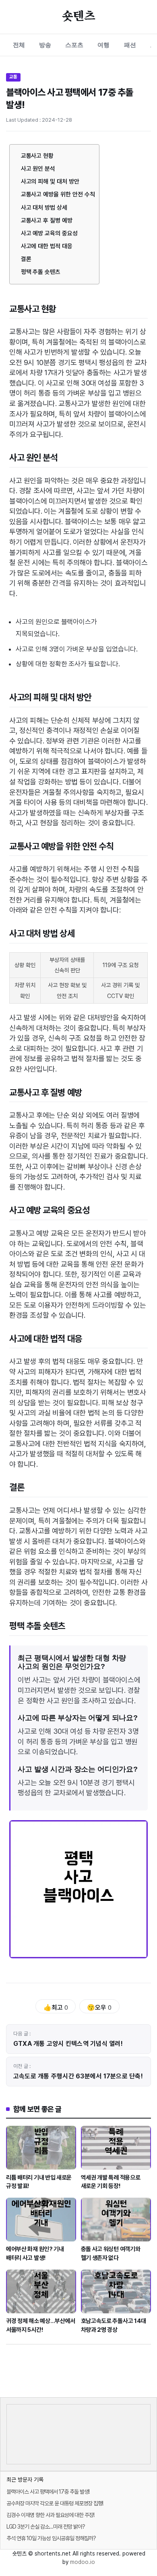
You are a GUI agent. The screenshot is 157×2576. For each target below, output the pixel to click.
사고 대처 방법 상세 (44, 208)
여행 (103, 45)
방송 (45, 45)
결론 (26, 259)
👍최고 (56, 2008)
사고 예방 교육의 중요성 (49, 233)
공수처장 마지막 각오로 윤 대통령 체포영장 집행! (55, 2503)
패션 (130, 45)
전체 (19, 45)
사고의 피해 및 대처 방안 (50, 182)
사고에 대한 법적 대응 (47, 246)
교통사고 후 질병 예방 (47, 220)
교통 (13, 77)
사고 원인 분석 (38, 169)
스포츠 (74, 45)
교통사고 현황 (37, 156)
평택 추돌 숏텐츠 (41, 272)
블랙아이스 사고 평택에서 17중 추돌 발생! (48, 2492)
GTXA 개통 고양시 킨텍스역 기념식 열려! (68, 2044)
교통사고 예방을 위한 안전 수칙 (58, 194)
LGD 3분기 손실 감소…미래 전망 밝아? (46, 2527)
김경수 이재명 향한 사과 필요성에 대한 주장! (50, 2515)
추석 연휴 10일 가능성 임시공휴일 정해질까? (51, 2538)
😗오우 (99, 2008)
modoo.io (83, 2562)
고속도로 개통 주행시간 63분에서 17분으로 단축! (78, 2076)
